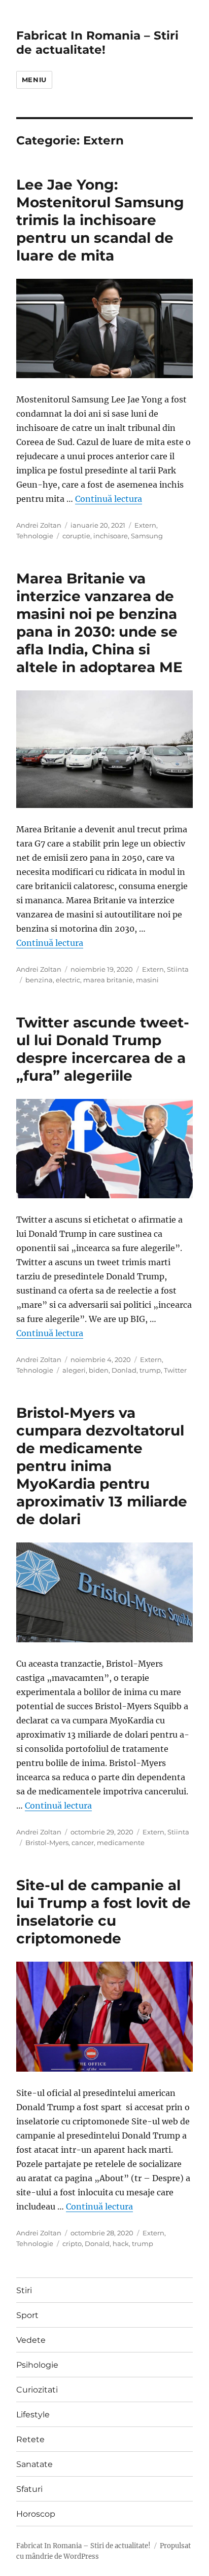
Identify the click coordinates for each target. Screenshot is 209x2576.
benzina (39, 980)
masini (147, 980)
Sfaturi (29, 2489)
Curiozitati (37, 2390)
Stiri (24, 2290)
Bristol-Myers (47, 1843)
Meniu (34, 80)
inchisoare (111, 536)
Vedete (31, 2340)
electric (68, 980)
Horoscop (36, 2514)
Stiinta (178, 969)
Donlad (124, 1370)
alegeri (74, 1370)
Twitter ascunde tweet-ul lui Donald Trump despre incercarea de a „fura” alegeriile (103, 1049)
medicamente (121, 1843)
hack (121, 2243)
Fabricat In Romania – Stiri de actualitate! (97, 43)
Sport (27, 2315)
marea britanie (108, 980)
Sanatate (34, 2464)
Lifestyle (33, 2415)
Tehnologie (35, 536)
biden (99, 1370)
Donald (97, 2243)
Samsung (147, 536)
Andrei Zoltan (39, 525)
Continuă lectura (109, 499)
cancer (83, 1843)
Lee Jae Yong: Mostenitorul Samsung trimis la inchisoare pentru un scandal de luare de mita (100, 220)
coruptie (76, 536)
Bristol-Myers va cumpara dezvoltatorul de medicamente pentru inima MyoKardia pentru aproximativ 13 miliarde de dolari (102, 1466)
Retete (30, 2439)
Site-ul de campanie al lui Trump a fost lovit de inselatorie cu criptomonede (103, 1912)
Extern (145, 525)
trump (150, 1370)
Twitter (175, 1370)
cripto (72, 2243)
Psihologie (37, 2365)
